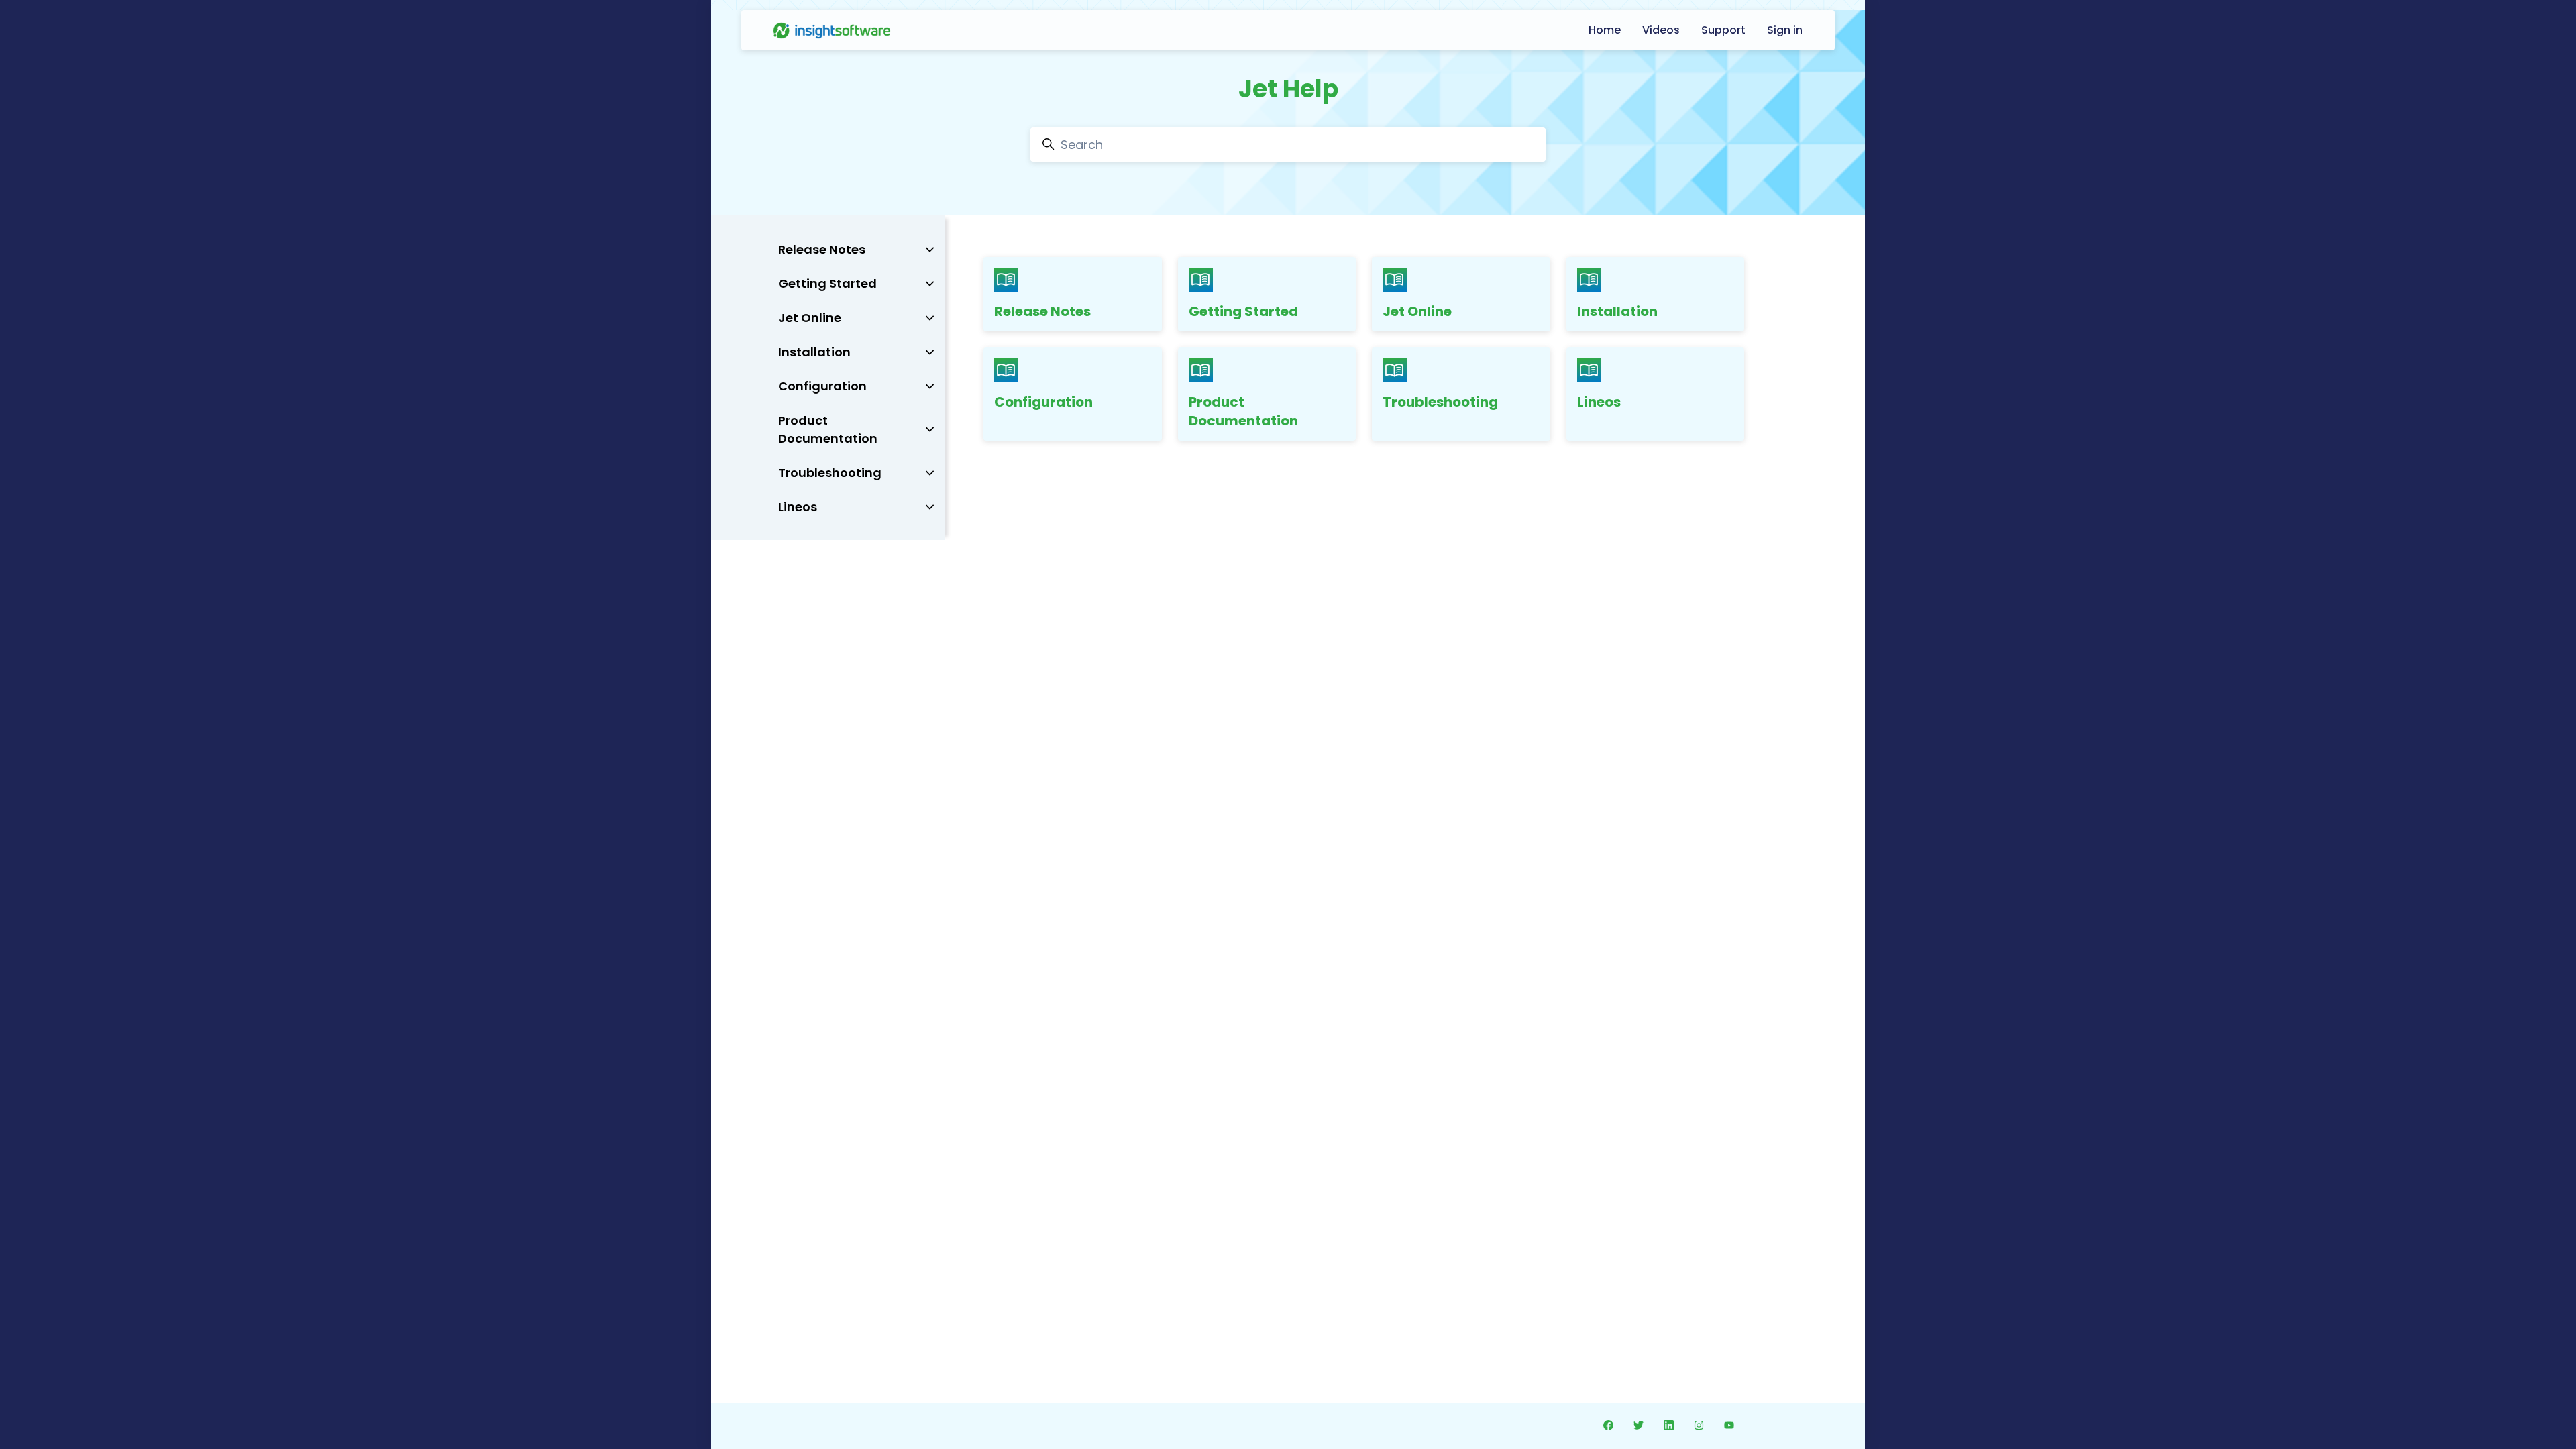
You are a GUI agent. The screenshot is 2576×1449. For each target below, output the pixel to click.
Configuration (1043, 402)
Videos (1661, 30)
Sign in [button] (1785, 30)
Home (1605, 30)
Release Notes (1042, 311)
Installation (1617, 311)
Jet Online (1417, 311)
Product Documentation (1243, 411)
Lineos (1599, 402)
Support (1723, 30)
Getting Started (1243, 311)
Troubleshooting (1440, 402)
